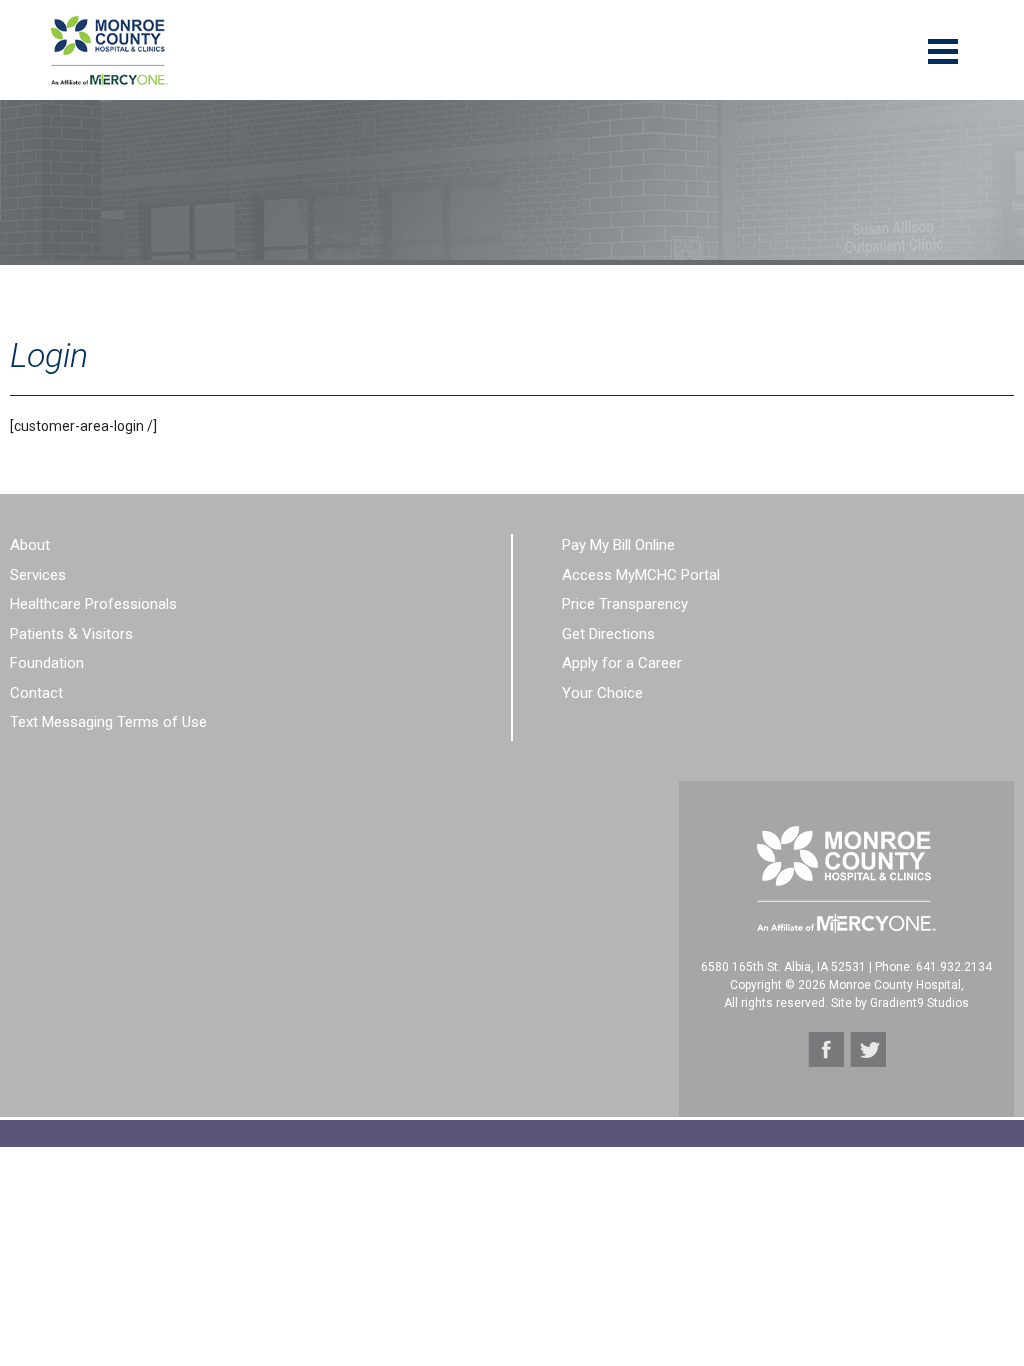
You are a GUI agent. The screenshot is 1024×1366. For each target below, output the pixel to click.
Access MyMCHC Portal (641, 575)
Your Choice (602, 693)
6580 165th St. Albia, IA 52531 (783, 967)
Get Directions (608, 634)
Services (38, 575)
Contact (36, 693)
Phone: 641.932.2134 (933, 967)
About (30, 545)
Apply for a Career (622, 663)
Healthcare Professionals (93, 604)
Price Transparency (625, 604)
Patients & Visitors (71, 634)
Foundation (47, 663)
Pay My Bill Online (618, 545)
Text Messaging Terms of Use (108, 722)
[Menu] (943, 50)
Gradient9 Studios (919, 1003)
